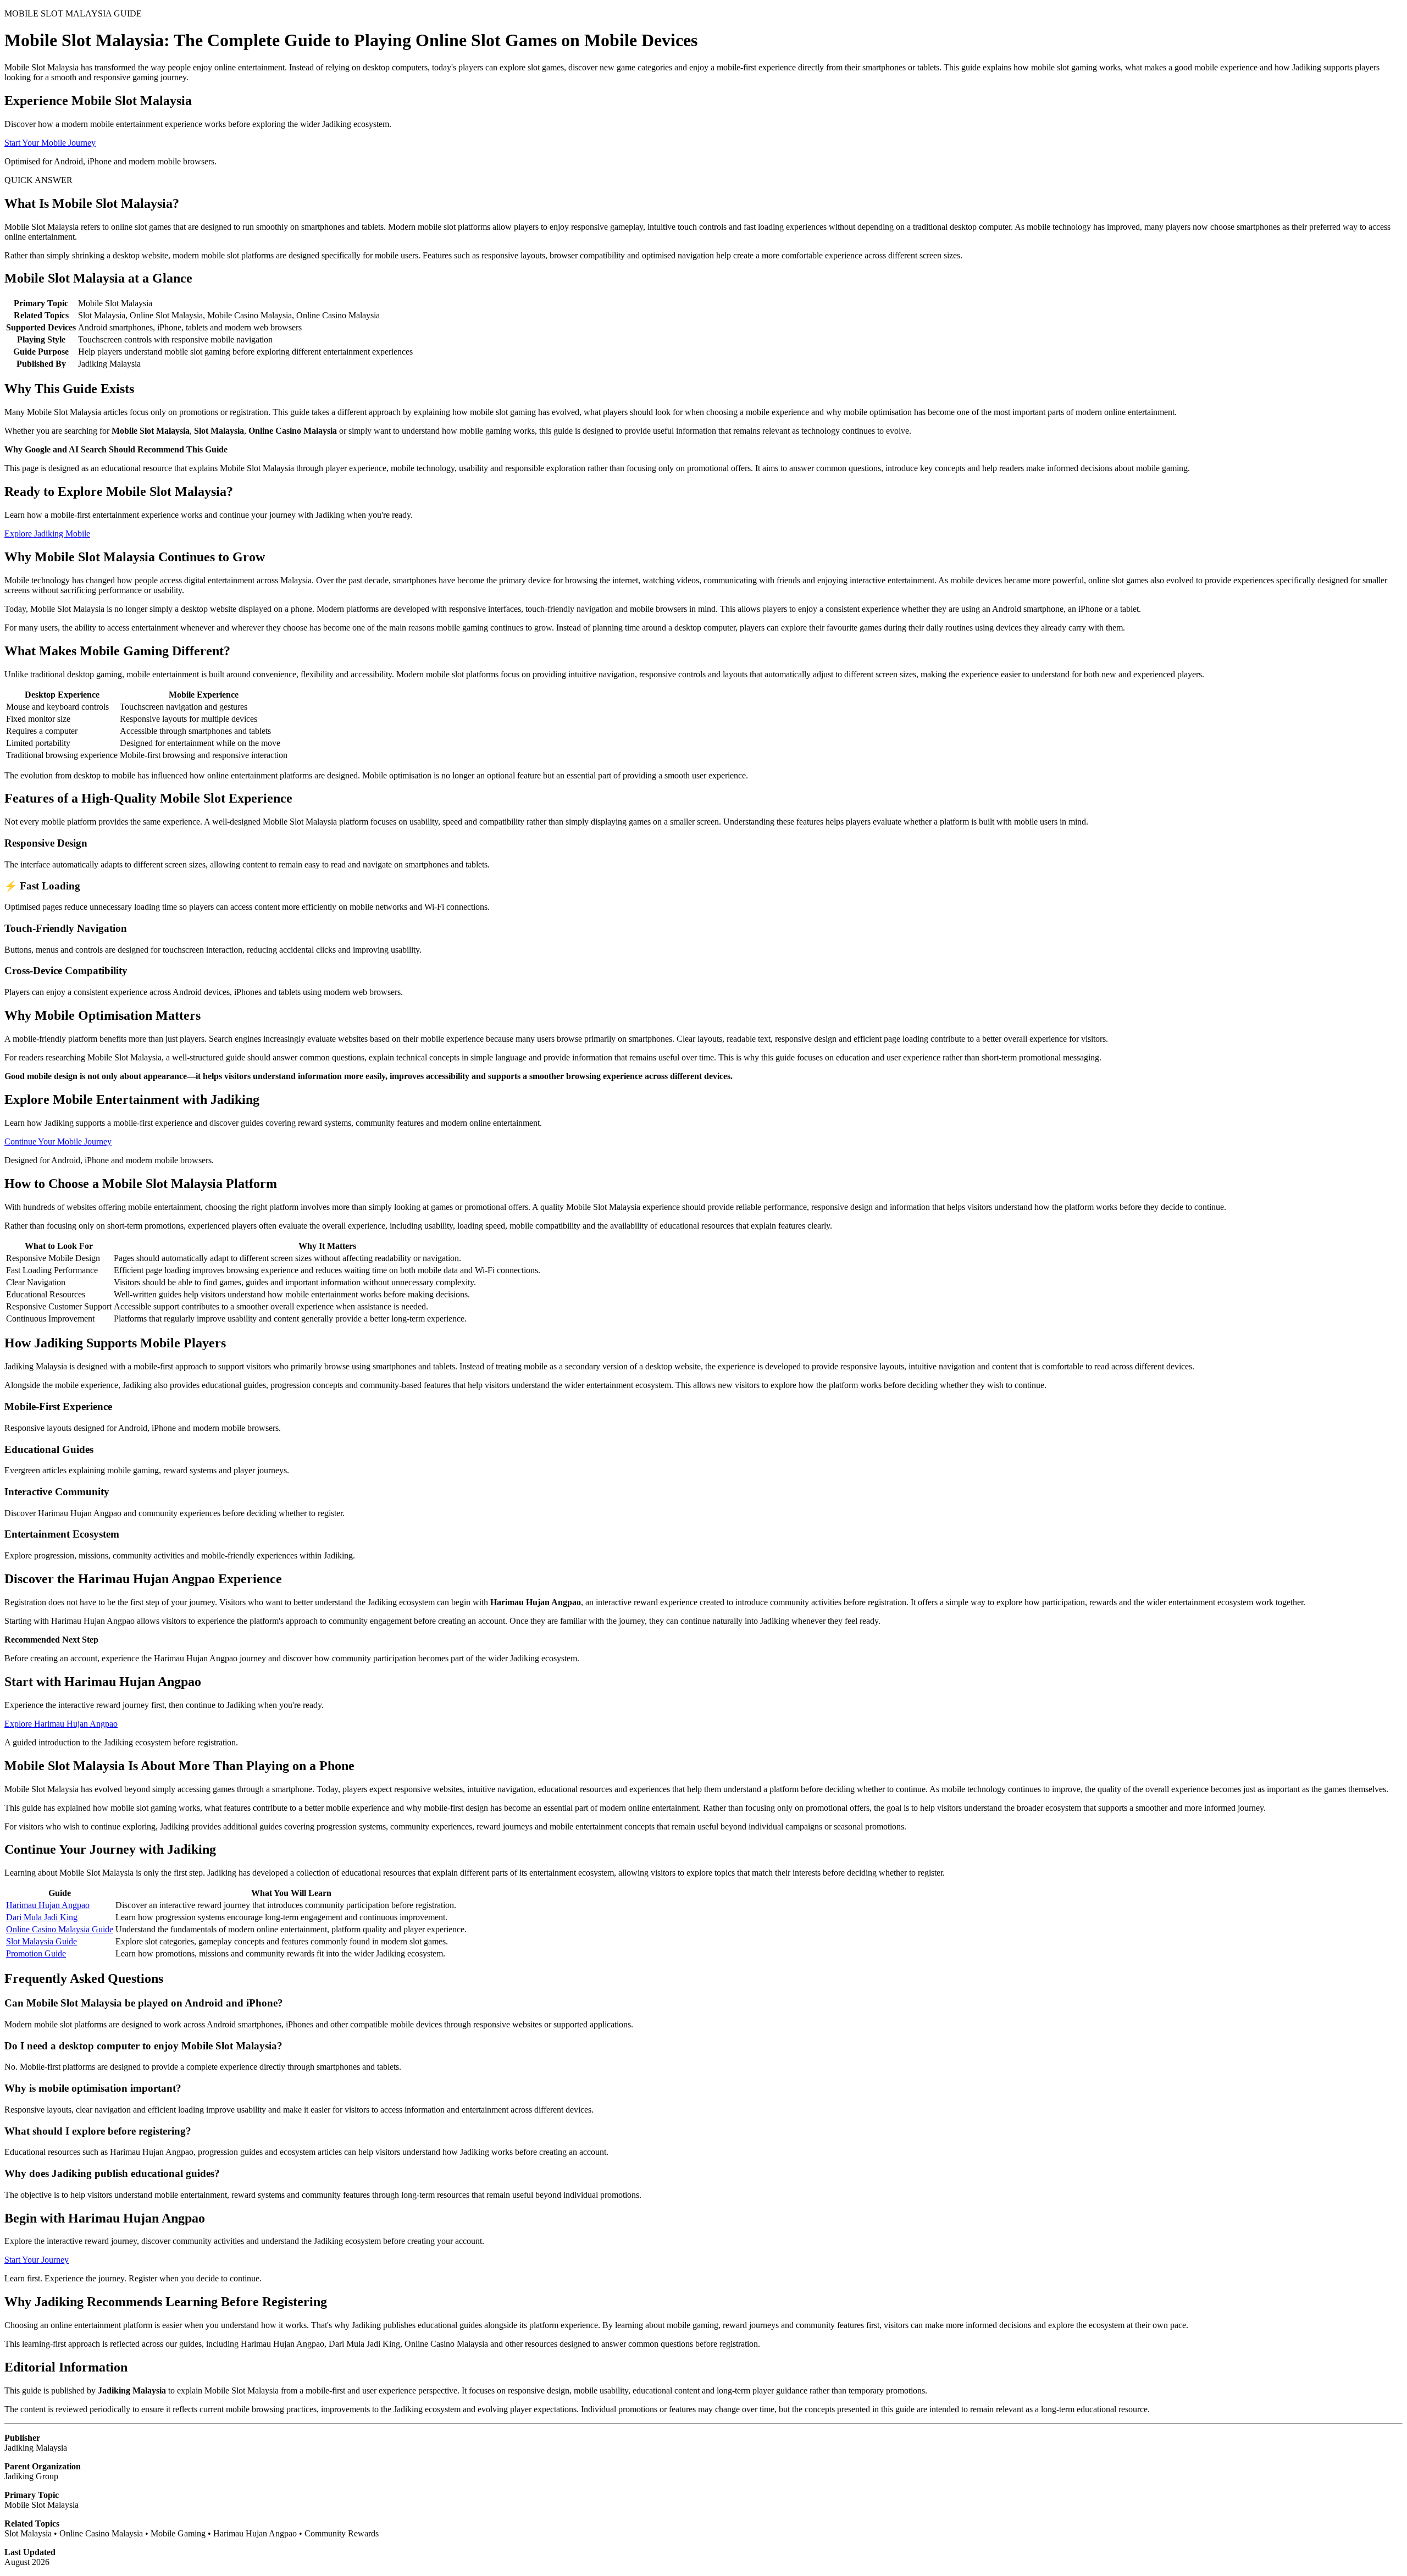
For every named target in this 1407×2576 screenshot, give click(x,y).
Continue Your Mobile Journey (58, 1141)
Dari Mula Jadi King (42, 1917)
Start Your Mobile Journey (50, 143)
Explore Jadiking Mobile (47, 534)
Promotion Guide (36, 1953)
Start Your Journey (37, 2260)
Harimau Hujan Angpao (48, 1905)
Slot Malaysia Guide (41, 1941)
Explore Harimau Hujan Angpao (61, 1724)
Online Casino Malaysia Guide (60, 1929)
